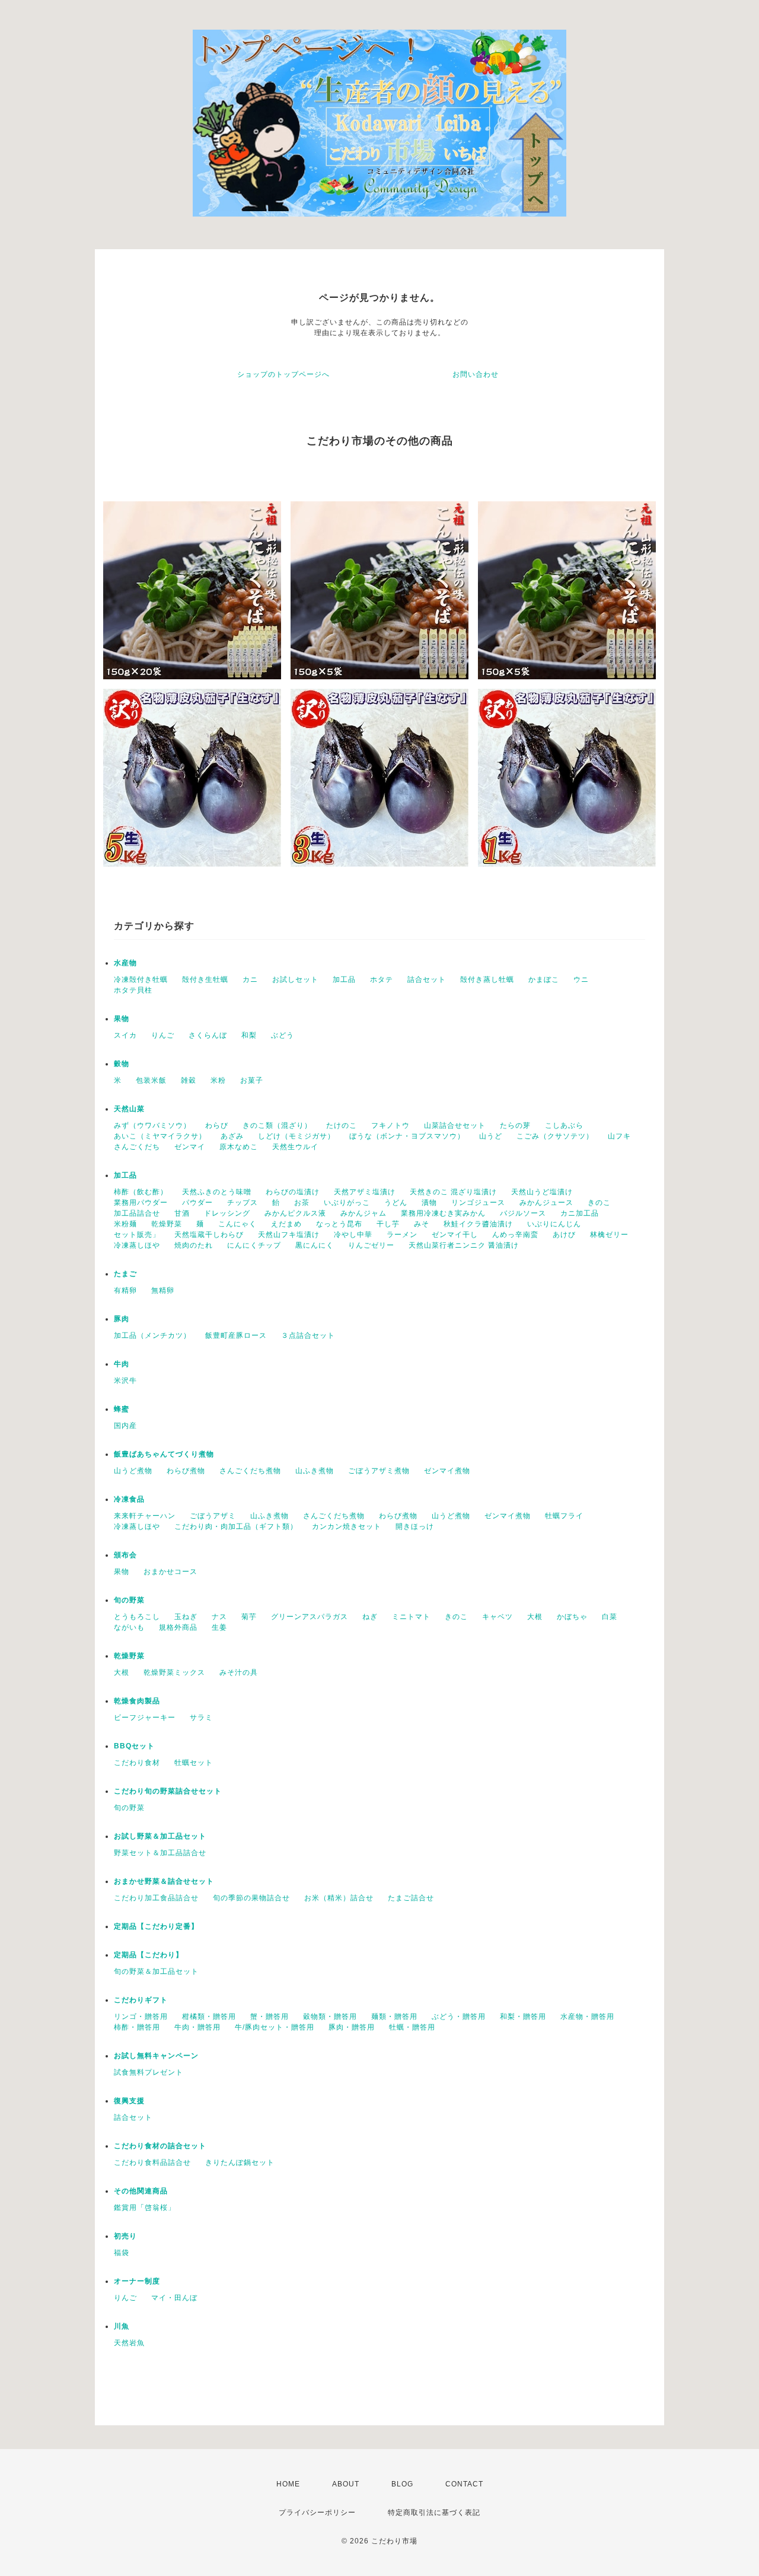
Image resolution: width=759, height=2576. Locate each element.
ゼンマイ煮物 (447, 1471)
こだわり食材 (137, 1763)
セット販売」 (137, 1235)
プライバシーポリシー (317, 2513)
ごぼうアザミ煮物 (379, 1471)
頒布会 (125, 1555)
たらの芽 (515, 1125)
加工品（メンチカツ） (152, 1335)
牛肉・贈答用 (197, 2027)
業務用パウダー (141, 1203)
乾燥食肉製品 (137, 1701)
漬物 (429, 1203)
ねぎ (370, 1617)
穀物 (122, 1064)
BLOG (402, 2484)
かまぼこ (544, 979)
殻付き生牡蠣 (205, 979)
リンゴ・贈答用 (141, 2017)
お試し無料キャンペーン (156, 2056)
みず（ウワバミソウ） (152, 1125)
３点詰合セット (308, 1335)
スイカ (125, 1035)
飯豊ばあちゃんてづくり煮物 (164, 1454)
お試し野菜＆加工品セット (160, 1836)
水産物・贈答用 (587, 2017)
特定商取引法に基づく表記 (434, 2513)
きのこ (599, 1203)
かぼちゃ (572, 1617)
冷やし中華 (353, 1235)
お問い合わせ (476, 374)
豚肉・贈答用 (352, 2027)
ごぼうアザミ (213, 1516)
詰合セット (427, 979)
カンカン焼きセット (347, 1526)
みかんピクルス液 (295, 1213)
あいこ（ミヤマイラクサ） (160, 1136)
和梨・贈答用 (523, 2017)
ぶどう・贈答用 (459, 2017)
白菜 (610, 1617)
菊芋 (249, 1617)
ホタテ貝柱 (133, 990)
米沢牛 (125, 1381)
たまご (125, 1274)
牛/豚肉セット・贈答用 (275, 2027)
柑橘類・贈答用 (209, 2017)
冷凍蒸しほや (137, 1245)
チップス (243, 1203)
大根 (535, 1617)
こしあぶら (564, 1125)
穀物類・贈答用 (330, 2017)
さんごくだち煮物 (250, 1471)
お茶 (302, 1203)
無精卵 (163, 1290)
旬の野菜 (129, 1600)
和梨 (249, 1035)
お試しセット (295, 979)
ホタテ (382, 979)
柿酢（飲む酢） (141, 1192)
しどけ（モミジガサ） (296, 1136)
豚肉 (122, 1319)
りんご (163, 1035)
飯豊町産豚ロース (236, 1335)
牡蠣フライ (564, 1516)
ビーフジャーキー (145, 1718)
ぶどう (283, 1035)
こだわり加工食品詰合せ (156, 1898)
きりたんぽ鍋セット (240, 2162)
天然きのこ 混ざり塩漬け (453, 1192)
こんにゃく (237, 1224)
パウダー (197, 1203)
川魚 (122, 2326)
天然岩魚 (129, 2343)
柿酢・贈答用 (137, 2027)
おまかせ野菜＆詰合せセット (164, 1881)
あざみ (232, 1136)
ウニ (581, 979)
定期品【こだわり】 (149, 1955)
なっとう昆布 (339, 1224)
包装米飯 (151, 1080)
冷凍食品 (129, 1499)
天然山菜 (129, 1109)
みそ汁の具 (239, 1672)
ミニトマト (411, 1617)
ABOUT (346, 2484)
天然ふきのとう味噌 (217, 1192)
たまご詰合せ (411, 1898)
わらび (217, 1125)
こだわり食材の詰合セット (160, 2146)
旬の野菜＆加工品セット (156, 1971)
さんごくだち (137, 1147)
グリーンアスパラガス (310, 1617)
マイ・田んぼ (174, 2298)
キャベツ (498, 1617)
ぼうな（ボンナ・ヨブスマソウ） (407, 1136)
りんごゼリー (371, 1245)
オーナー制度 (137, 2281)
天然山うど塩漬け (542, 1192)
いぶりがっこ (347, 1203)
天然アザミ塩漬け (365, 1192)
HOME (288, 2484)
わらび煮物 (186, 1471)
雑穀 (189, 1080)
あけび (564, 1235)
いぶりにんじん (554, 1224)
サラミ (201, 1718)
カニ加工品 (580, 1213)
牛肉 (122, 1364)
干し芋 (388, 1224)
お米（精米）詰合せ (339, 1898)
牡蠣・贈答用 (412, 2027)
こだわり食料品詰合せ (152, 2162)
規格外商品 (178, 1627)
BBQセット (134, 1746)
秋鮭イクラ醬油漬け (478, 1224)
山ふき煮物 (315, 1471)
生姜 (219, 1627)
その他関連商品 (141, 2191)
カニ (250, 979)
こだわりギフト (141, 2000)
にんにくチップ (254, 1245)
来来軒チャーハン (145, 1516)
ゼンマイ (190, 1147)
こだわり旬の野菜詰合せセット (168, 1791)
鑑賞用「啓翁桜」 (145, 2208)
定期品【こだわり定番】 (156, 1926)
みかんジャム (363, 1213)
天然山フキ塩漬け (289, 1235)
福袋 (122, 2253)
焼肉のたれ (194, 1245)
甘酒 (182, 1213)
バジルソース (523, 1213)
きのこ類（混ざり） (277, 1125)
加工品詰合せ (137, 1213)
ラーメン (402, 1235)
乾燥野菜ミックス (174, 1672)
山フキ (619, 1136)
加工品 (344, 979)
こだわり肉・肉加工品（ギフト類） (236, 1526)
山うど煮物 (133, 1471)
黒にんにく (315, 1245)
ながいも (129, 1627)
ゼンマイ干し (455, 1235)
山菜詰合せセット (455, 1125)
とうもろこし (137, 1617)
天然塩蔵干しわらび (209, 1235)
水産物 (125, 963)
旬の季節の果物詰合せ (251, 1898)
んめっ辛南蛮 (515, 1235)
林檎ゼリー (609, 1235)
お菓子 (252, 1080)
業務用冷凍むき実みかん (443, 1213)
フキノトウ (390, 1125)
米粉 (218, 1080)
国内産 (125, 1426)
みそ (422, 1224)
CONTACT (464, 2484)
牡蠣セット (194, 1763)
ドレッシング (227, 1213)
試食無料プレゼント (149, 2072)
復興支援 (129, 2101)
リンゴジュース (478, 1203)
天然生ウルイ (295, 1147)
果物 (122, 1019)
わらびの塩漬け (293, 1192)
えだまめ (286, 1224)
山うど (491, 1136)
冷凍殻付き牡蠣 (141, 979)
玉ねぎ (186, 1617)
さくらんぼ (208, 1035)
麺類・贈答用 (394, 2017)
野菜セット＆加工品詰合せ (160, 1853)
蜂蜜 (122, 1409)
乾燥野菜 (167, 1224)
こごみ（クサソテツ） (555, 1136)
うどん (396, 1203)
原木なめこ (239, 1147)
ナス (219, 1617)
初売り (125, 2236)
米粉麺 (125, 1224)
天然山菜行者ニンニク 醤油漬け (464, 1245)
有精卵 (125, 1290)
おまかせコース (170, 1572)
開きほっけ (415, 1526)
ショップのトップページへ (283, 374)
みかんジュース (546, 1203)
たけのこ (342, 1125)
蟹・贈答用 (270, 2017)
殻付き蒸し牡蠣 (487, 979)
